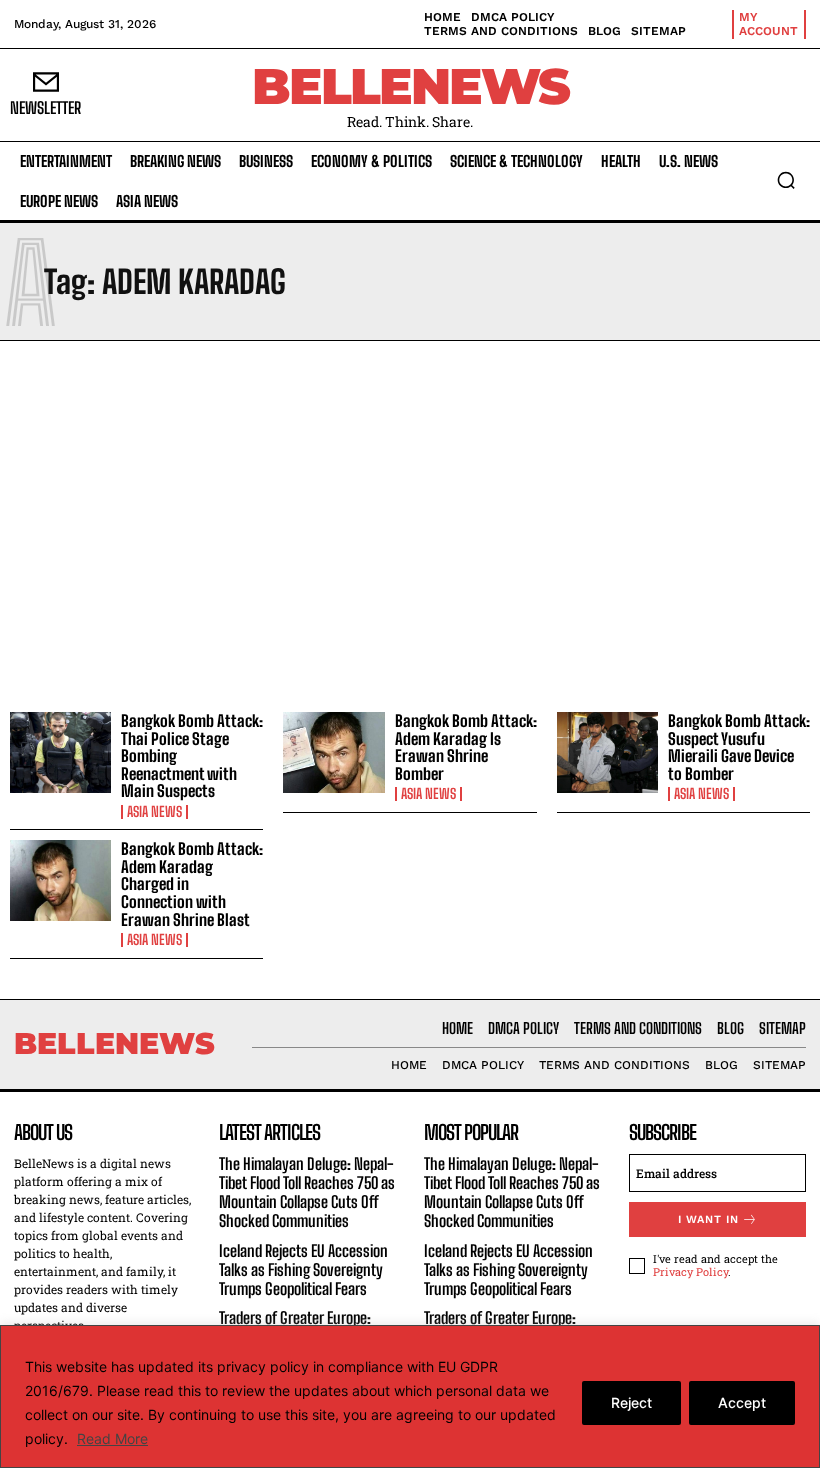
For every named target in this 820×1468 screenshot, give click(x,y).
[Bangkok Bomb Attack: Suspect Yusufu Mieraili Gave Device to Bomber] (607, 752)
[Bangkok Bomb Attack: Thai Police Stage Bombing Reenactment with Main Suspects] (60, 752)
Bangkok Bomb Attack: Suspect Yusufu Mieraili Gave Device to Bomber (739, 747)
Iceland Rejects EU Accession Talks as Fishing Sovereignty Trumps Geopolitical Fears (303, 1269)
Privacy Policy (690, 1271)
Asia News (154, 812)
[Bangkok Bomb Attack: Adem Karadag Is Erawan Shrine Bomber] (333, 752)
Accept (742, 1402)
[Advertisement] (410, 521)
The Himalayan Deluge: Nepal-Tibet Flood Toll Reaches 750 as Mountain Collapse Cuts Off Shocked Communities (307, 1192)
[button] (786, 180)
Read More (112, 1438)
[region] (410, 1396)
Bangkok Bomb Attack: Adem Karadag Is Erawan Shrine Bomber (466, 747)
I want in (708, 1219)
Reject (631, 1402)
